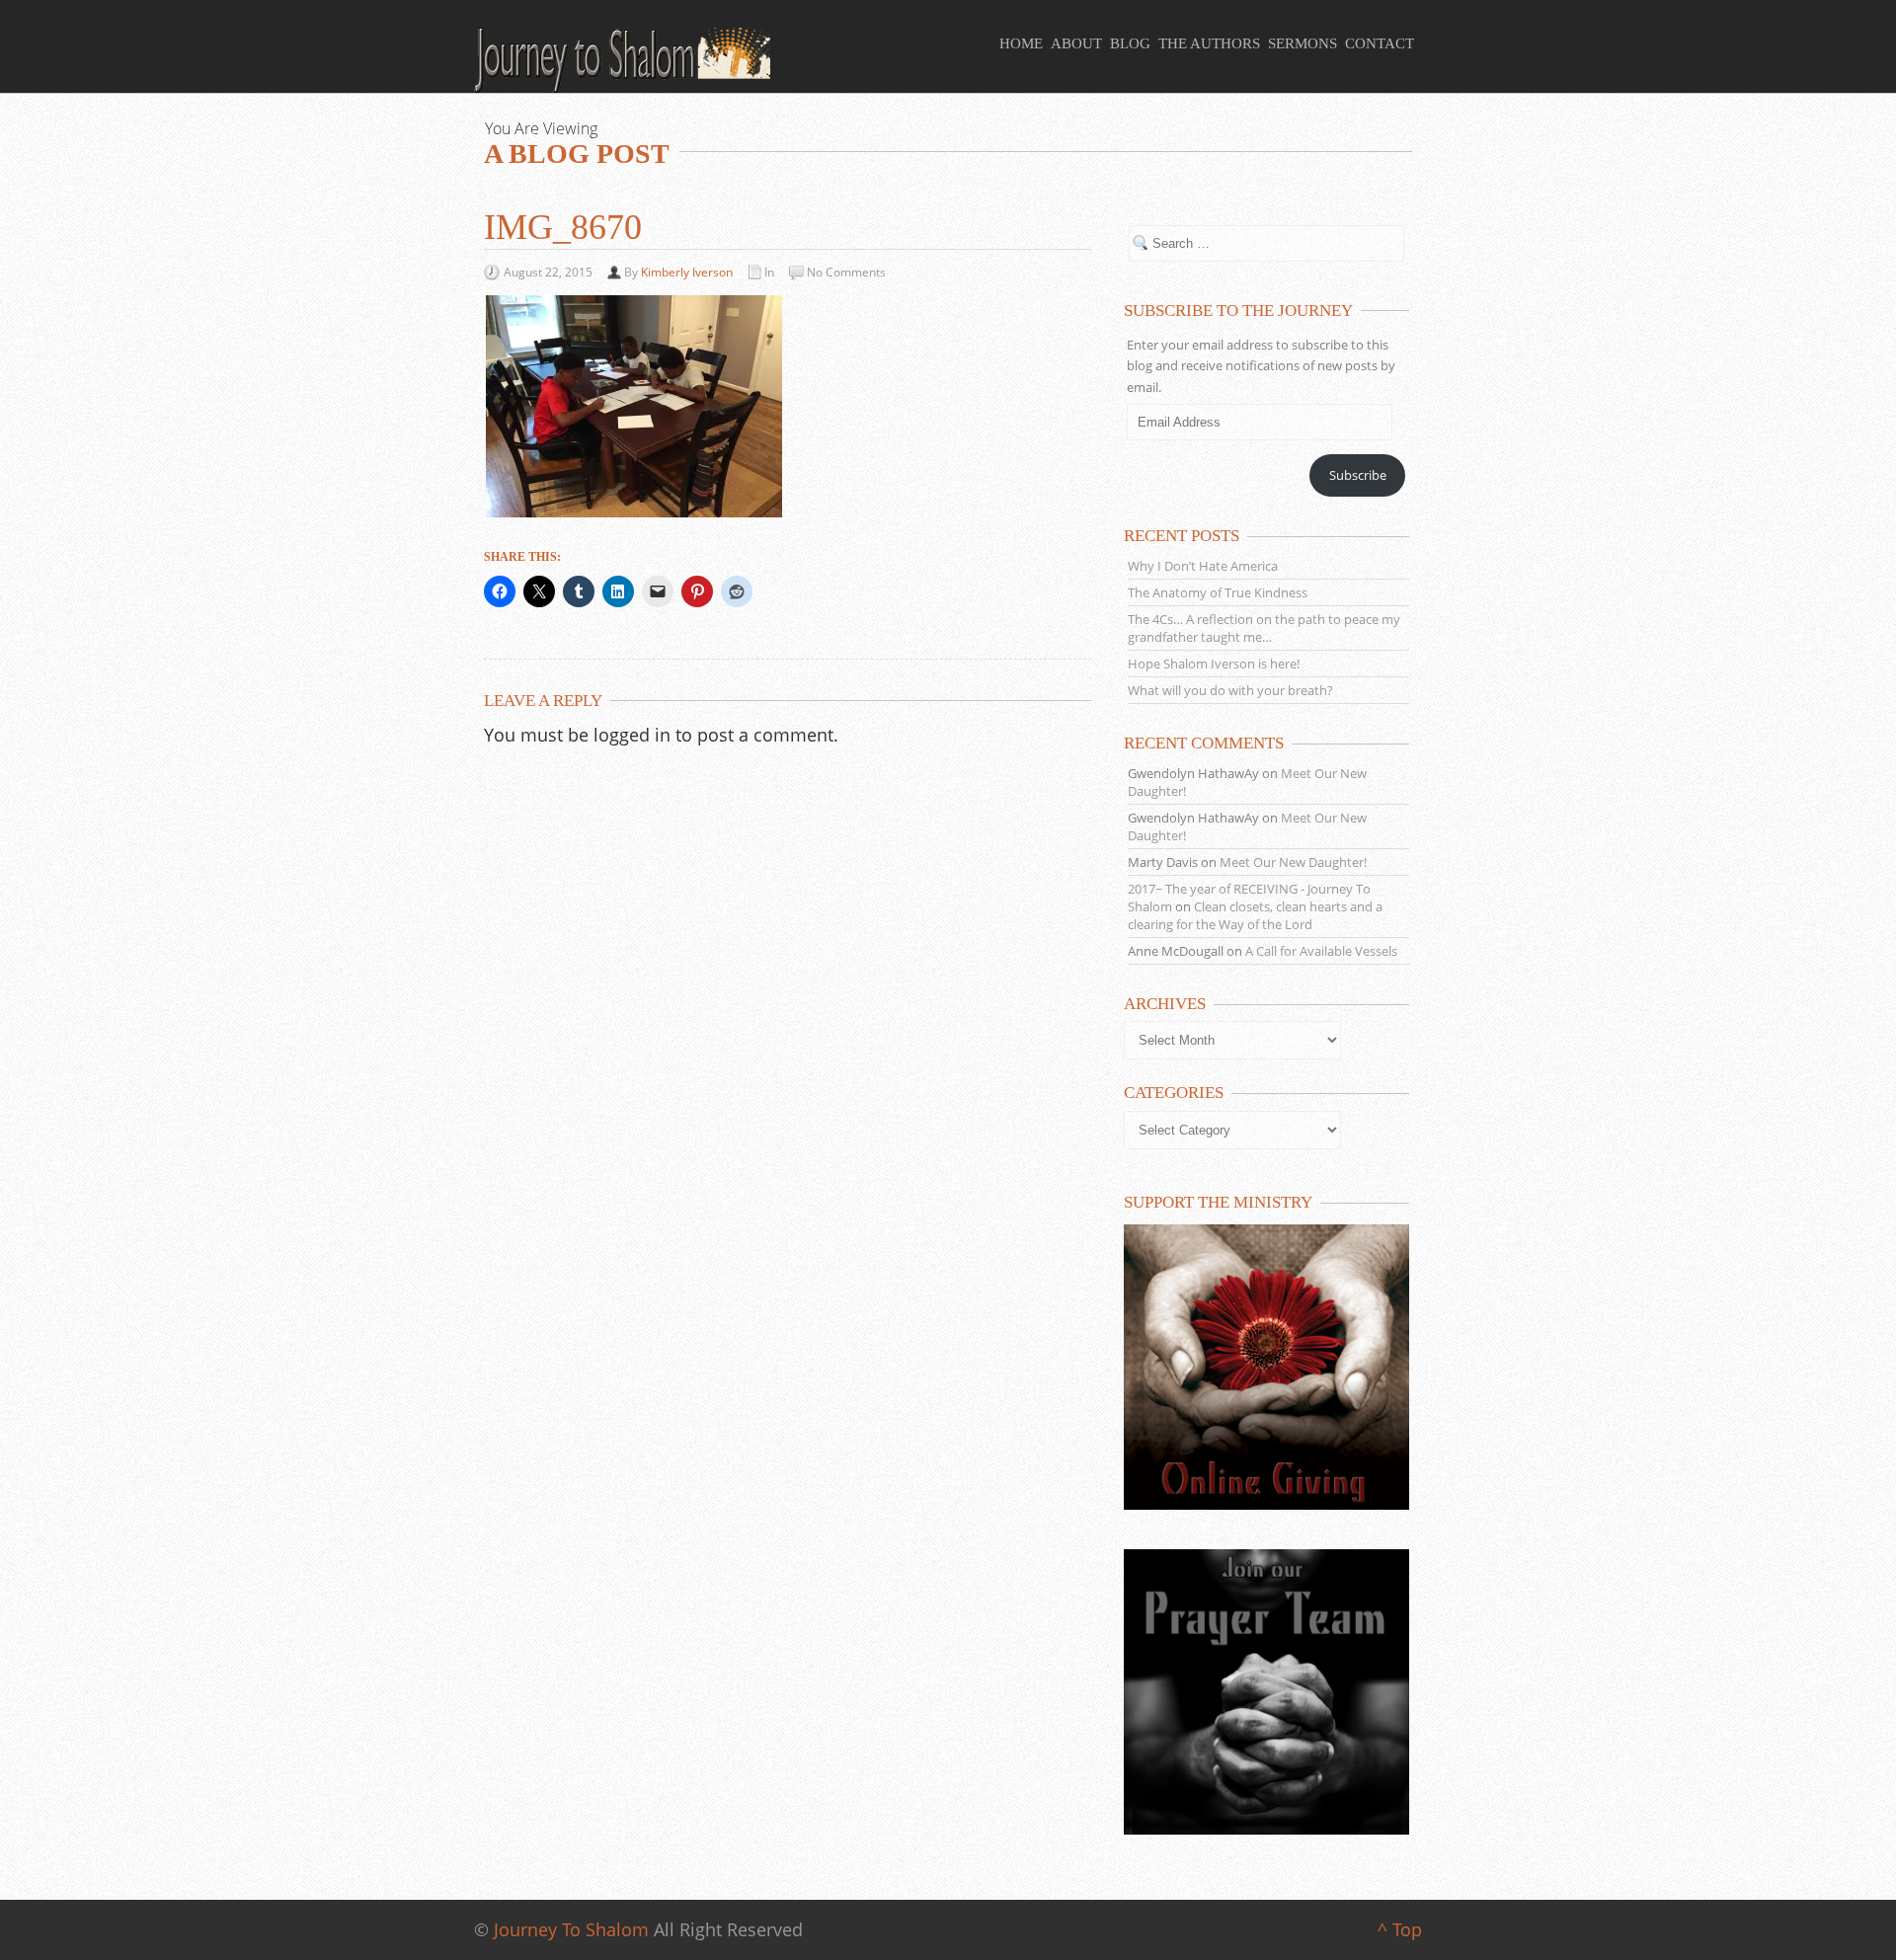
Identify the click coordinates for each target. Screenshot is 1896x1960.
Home (1021, 43)
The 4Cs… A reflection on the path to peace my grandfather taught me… (1264, 628)
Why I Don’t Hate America (1203, 566)
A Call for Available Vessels (1321, 951)
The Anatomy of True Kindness (1218, 592)
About (1076, 43)
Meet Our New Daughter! (1293, 862)
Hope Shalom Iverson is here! (1214, 664)
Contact (1380, 43)
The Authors (1209, 43)
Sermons (1303, 43)
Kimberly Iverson (687, 272)
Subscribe (1358, 475)
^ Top (1400, 1929)
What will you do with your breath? (1230, 690)
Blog (1130, 43)
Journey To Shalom (571, 1929)
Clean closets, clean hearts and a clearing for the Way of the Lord (1255, 915)
